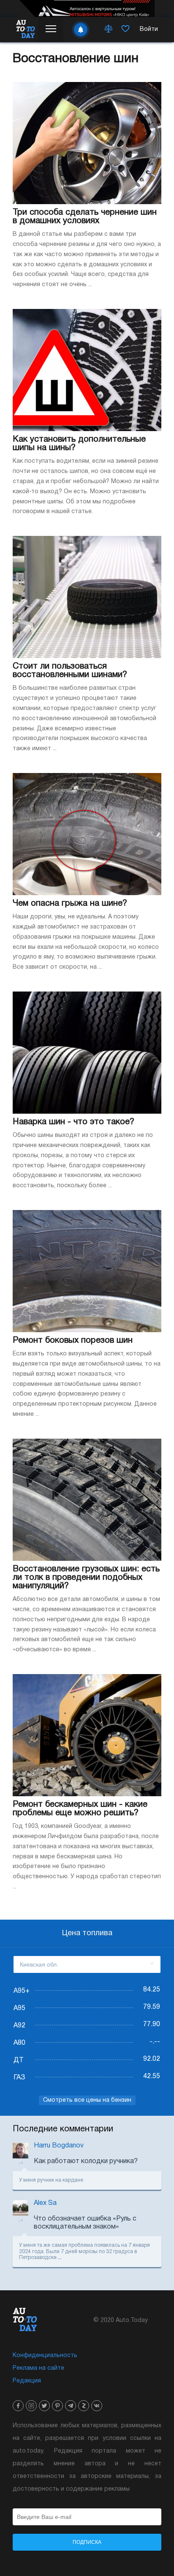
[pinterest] (57, 2406)
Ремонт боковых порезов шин (73, 1341)
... (60, 2258)
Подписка (87, 2542)
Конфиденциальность (45, 2356)
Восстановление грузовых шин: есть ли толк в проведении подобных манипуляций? (86, 1578)
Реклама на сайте (38, 2368)
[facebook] (18, 2406)
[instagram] (31, 2406)
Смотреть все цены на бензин (87, 2100)
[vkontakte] (97, 2406)
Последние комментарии (63, 2129)
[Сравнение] (109, 30)
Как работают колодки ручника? (86, 2161)
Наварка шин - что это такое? (73, 1122)
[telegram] (71, 2406)
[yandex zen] (84, 2406)
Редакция (27, 2381)
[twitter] (44, 2406)
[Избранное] (125, 30)
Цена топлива (87, 1933)
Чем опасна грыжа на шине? (70, 904)
